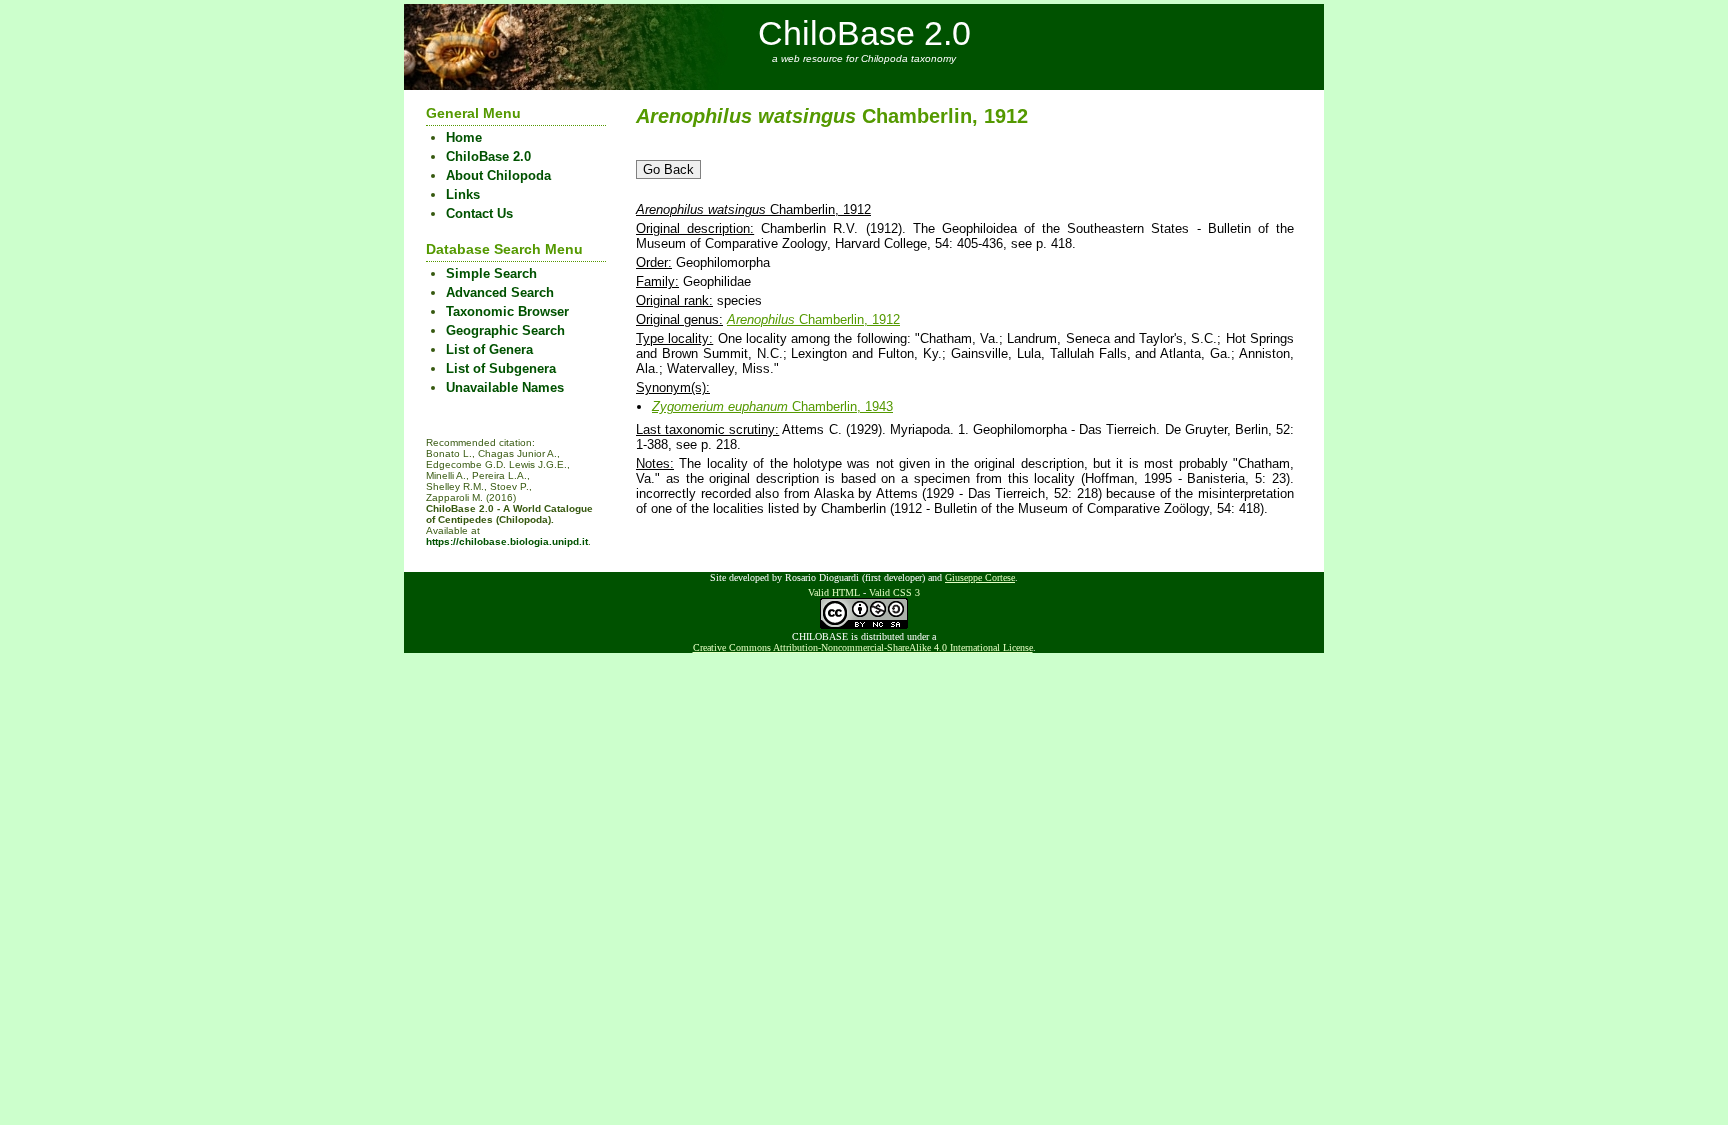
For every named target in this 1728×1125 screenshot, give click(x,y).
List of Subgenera (501, 368)
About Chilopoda (498, 175)
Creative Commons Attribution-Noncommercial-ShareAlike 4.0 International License (863, 647)
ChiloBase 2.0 (864, 33)
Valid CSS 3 (894, 592)
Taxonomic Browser (507, 311)
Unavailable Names (505, 387)
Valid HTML (834, 592)
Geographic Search (505, 330)
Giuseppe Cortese (980, 577)
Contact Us (479, 213)
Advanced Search (500, 292)
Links (463, 194)
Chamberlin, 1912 (813, 319)
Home (464, 137)
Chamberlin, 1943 (772, 406)
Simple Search (491, 273)
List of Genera (489, 349)
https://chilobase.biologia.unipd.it (507, 541)
